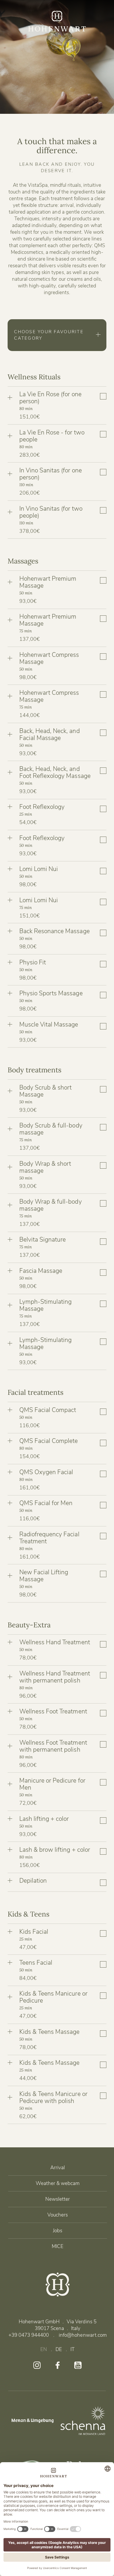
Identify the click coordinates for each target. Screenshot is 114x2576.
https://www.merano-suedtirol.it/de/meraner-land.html (31, 2420)
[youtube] (78, 2365)
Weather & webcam (58, 2183)
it (72, 2349)
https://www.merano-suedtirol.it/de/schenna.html (83, 2420)
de (59, 2349)
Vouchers (58, 2215)
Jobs (58, 2231)
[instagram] (37, 2365)
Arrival (58, 2168)
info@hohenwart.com (83, 2335)
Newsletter (58, 2199)
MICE (58, 2246)
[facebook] (57, 2365)
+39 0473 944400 (29, 2335)
